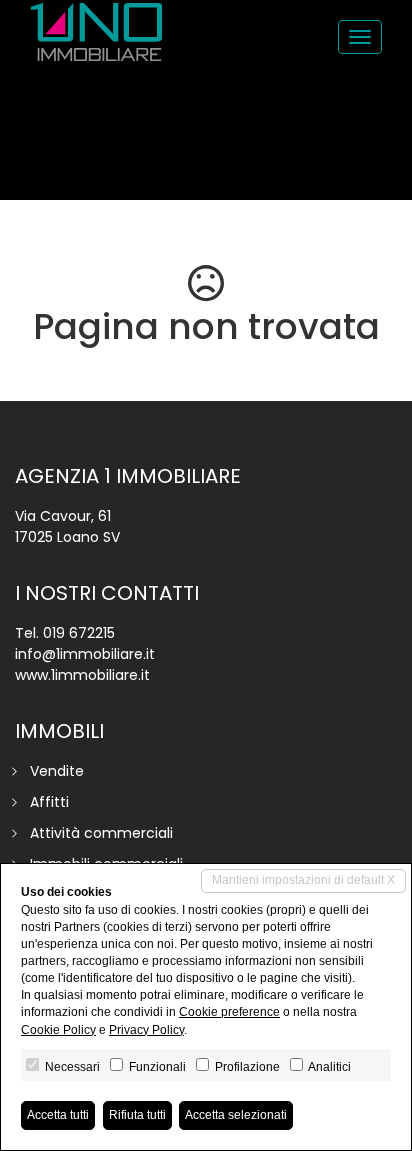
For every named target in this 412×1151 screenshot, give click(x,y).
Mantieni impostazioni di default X (303, 880)
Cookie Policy (58, 1030)
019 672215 (79, 633)
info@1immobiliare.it (85, 654)
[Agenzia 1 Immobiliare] (96, 32)
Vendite (57, 771)
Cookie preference (229, 1012)
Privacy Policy (146, 1030)
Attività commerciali (101, 833)
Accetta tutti (58, 1115)
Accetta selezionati (236, 1115)
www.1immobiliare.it (82, 675)
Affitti (49, 802)
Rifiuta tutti (137, 1115)
